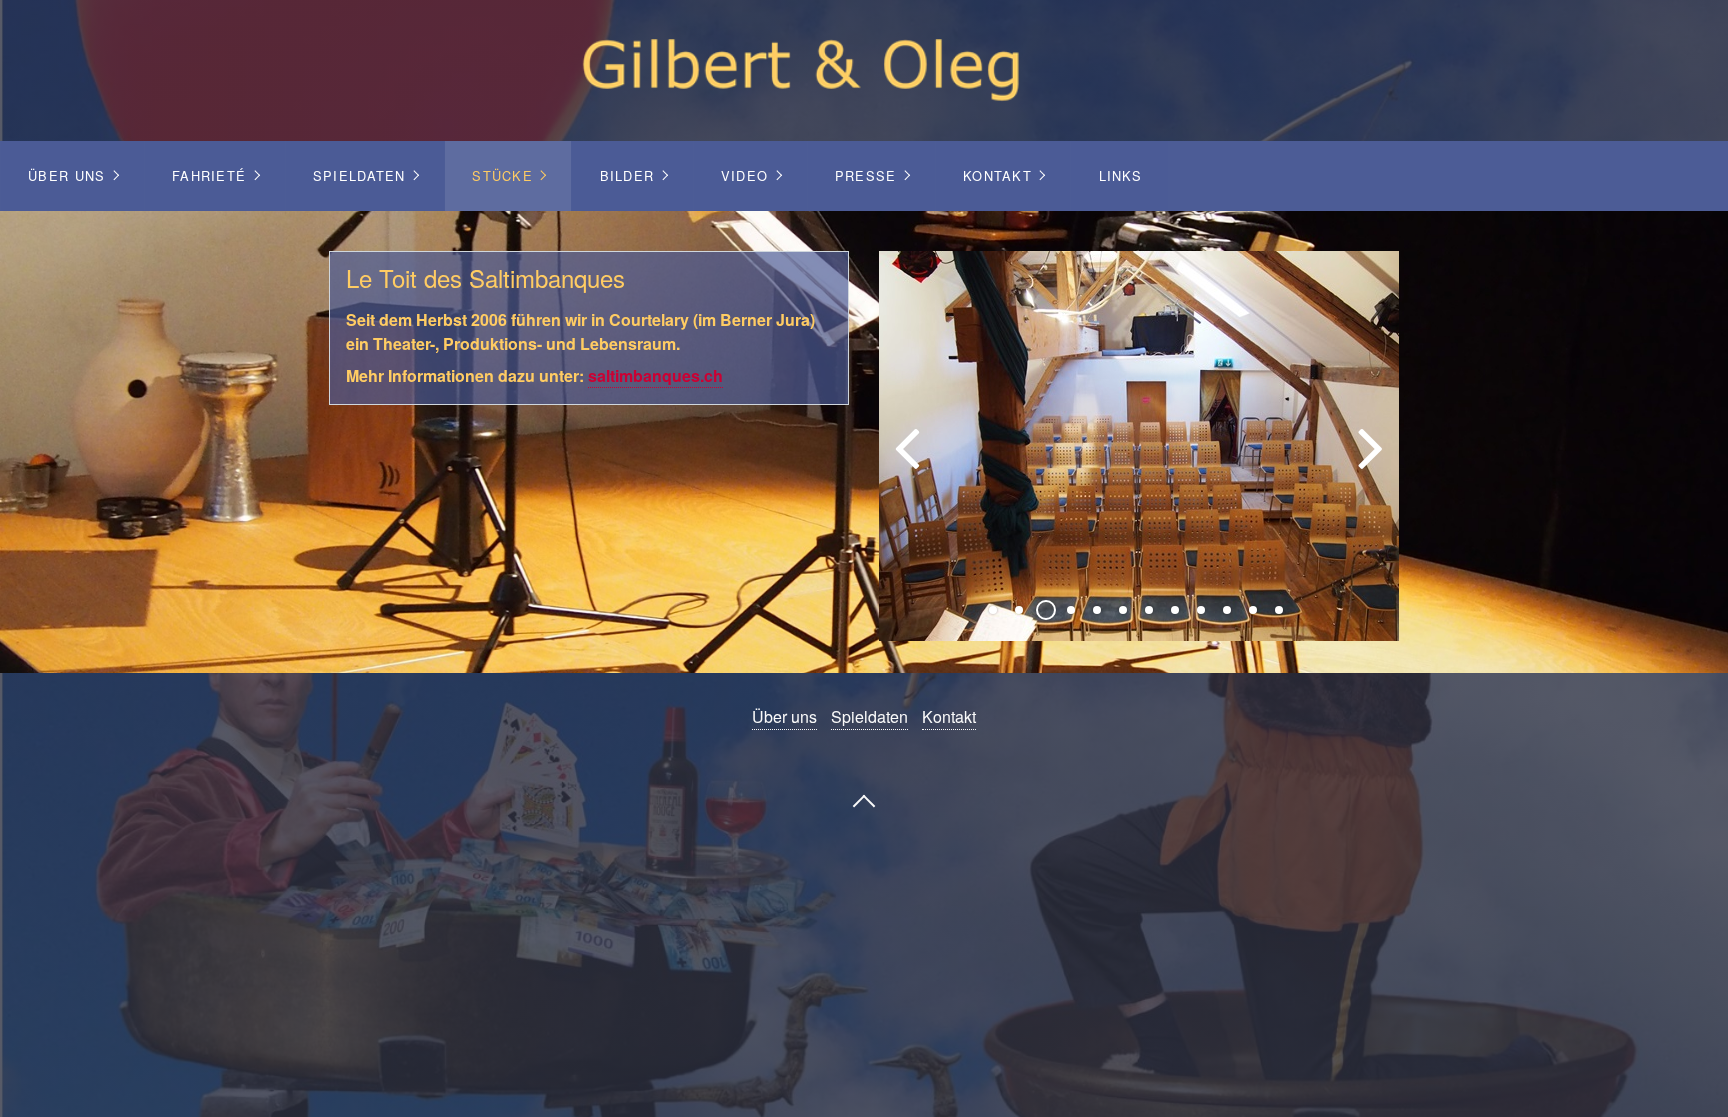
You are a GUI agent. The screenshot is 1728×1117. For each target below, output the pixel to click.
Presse (866, 175)
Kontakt (997, 175)
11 (1253, 610)
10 (1227, 610)
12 (1279, 610)
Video (744, 175)
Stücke (502, 175)
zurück (909, 462)
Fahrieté (209, 175)
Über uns (66, 175)
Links (1120, 175)
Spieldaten (359, 175)
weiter (1369, 462)
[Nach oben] (864, 799)
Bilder (627, 175)
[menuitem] (72, 176)
